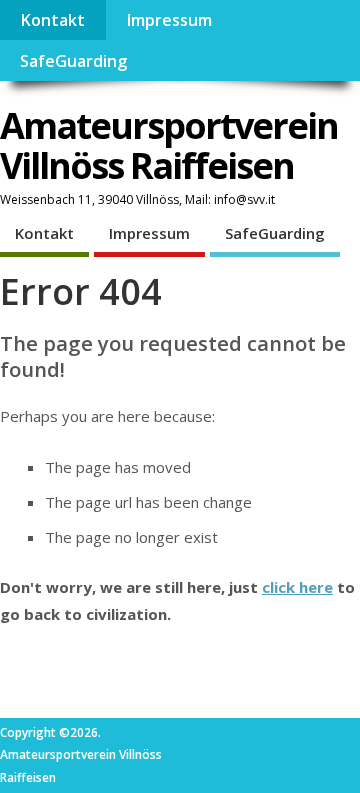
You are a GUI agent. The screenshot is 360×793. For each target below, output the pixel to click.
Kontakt (52, 20)
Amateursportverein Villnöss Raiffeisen (169, 145)
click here (297, 587)
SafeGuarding (73, 61)
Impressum (169, 20)
